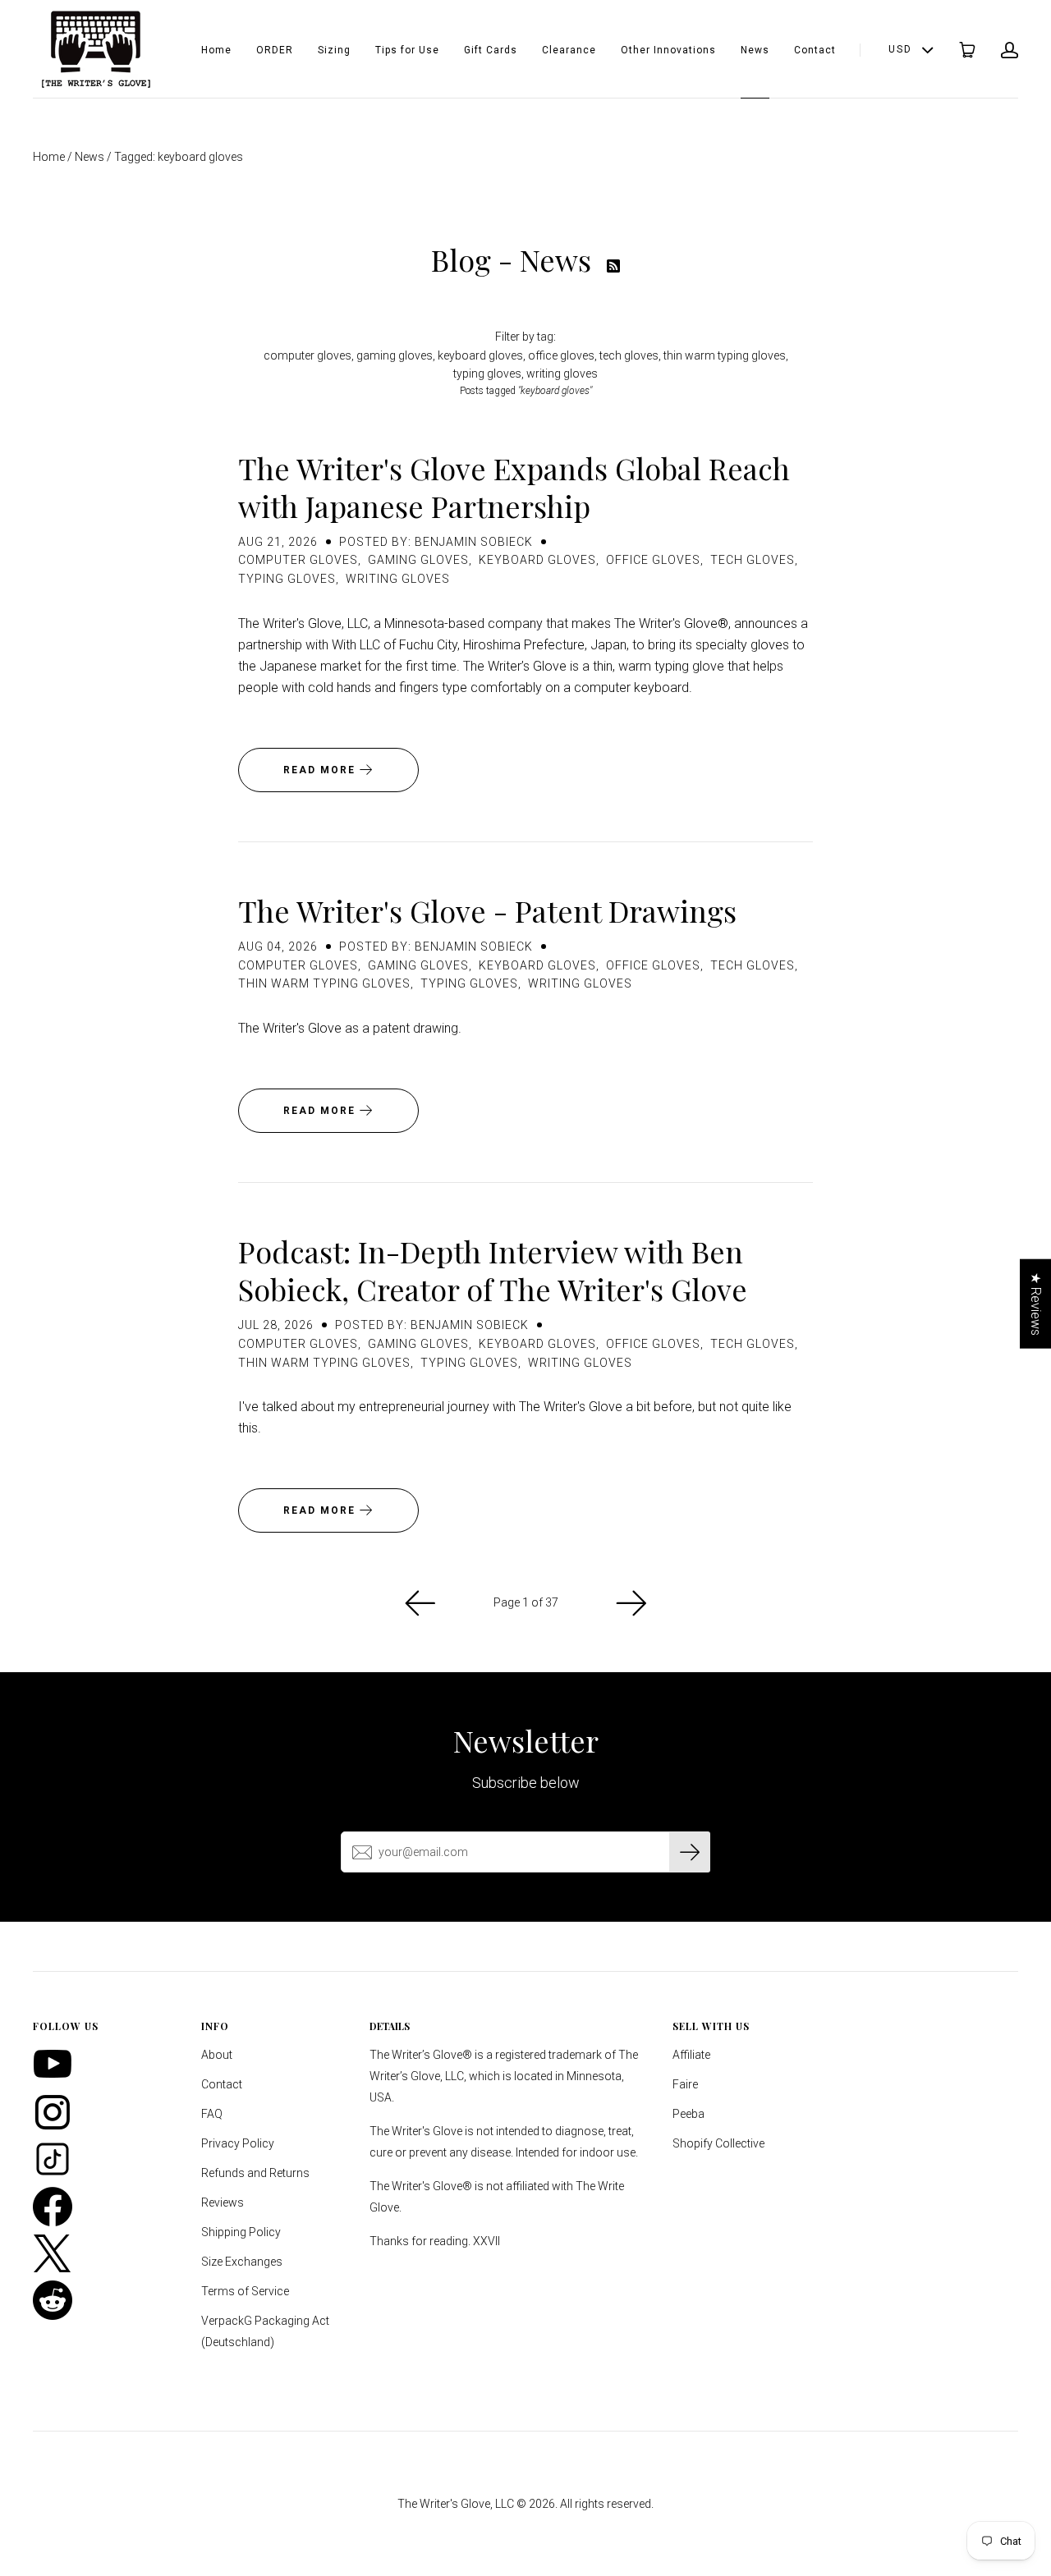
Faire (685, 2084)
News (755, 50)
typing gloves (487, 374)
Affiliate (691, 2055)
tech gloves (629, 355)
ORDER (275, 50)
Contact (815, 50)
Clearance (569, 50)
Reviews (223, 2202)
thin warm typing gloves (725, 355)
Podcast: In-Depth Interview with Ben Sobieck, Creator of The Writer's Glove (493, 1270)
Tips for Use (407, 50)
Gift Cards (491, 50)
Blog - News (515, 259)
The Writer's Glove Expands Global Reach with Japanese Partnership (514, 487)
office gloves (561, 355)
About (217, 2055)
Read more (321, 770)
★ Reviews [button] (1036, 1304)
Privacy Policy (238, 2143)
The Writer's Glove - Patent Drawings (487, 910)
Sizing (334, 50)
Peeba (688, 2114)
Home (216, 50)
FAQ (212, 2114)
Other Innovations (668, 50)
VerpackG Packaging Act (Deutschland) (265, 2331)
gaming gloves (395, 355)
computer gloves (307, 355)
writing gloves (562, 374)
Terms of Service (245, 2291)
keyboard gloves (480, 355)
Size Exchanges (242, 2262)
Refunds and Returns (255, 2173)
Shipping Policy (241, 2232)
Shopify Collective (718, 2143)
